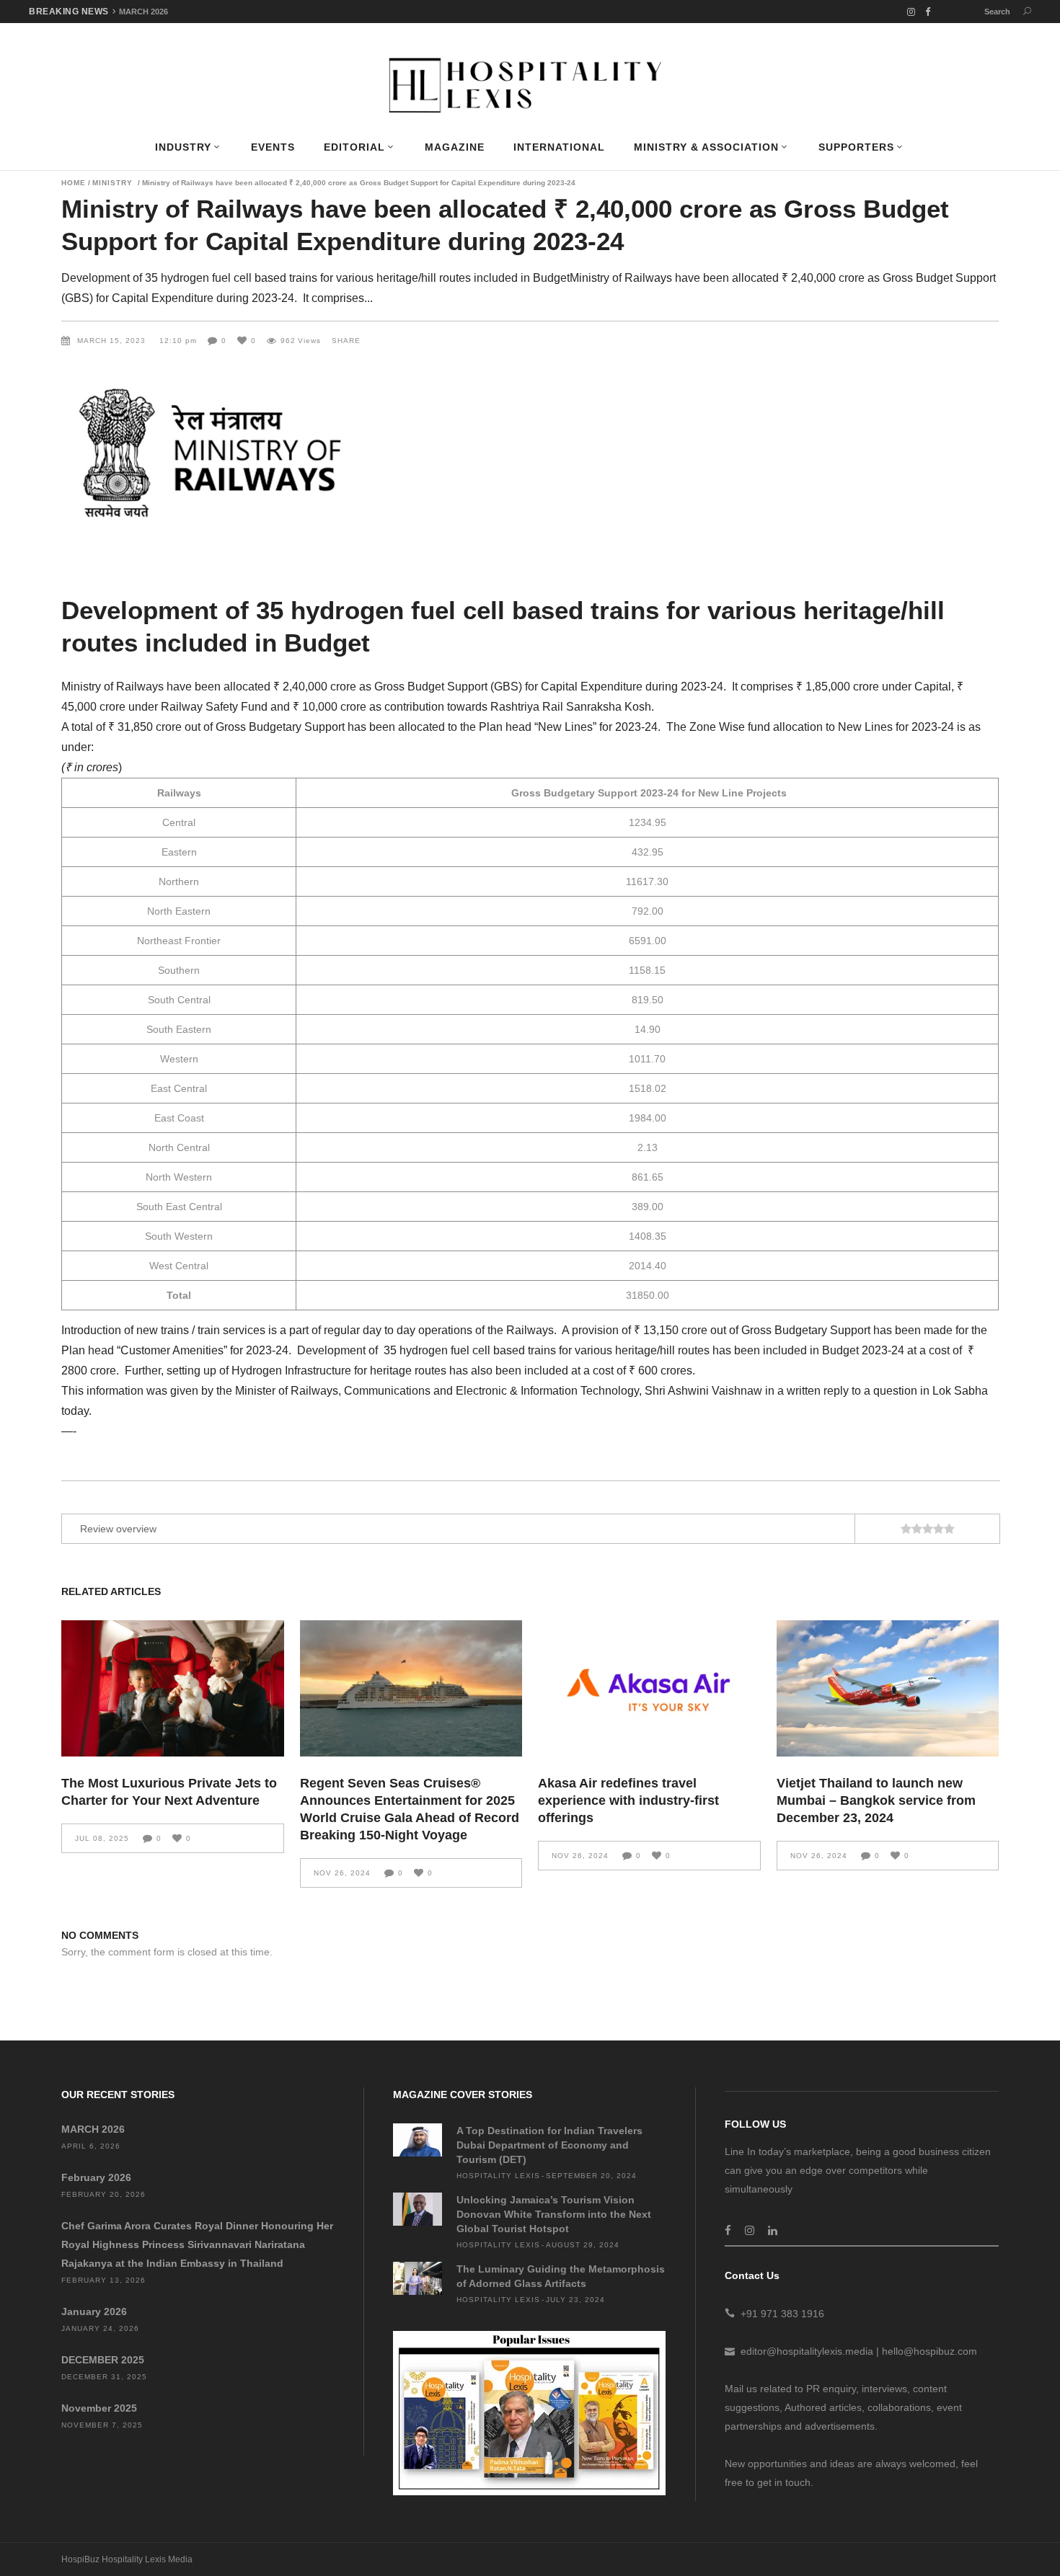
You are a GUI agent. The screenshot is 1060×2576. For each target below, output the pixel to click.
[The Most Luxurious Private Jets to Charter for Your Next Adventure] (173, 1688)
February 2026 (96, 2177)
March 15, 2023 (113, 341)
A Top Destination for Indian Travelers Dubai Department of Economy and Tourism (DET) (549, 2145)
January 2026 (94, 2311)
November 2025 (99, 2408)
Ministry (112, 183)
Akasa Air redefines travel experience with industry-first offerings (628, 1800)
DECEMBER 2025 (103, 2360)
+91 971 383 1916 (782, 2314)
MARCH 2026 (143, 12)
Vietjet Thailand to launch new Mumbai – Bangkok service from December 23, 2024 (876, 1800)
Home (74, 183)
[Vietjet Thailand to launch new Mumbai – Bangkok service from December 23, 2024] (888, 1688)
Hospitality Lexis (498, 2176)
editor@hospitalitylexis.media (807, 2351)
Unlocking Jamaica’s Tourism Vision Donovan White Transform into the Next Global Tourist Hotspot (554, 2214)
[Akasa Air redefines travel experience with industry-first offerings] (649, 1688)
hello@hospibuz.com (929, 2351)
